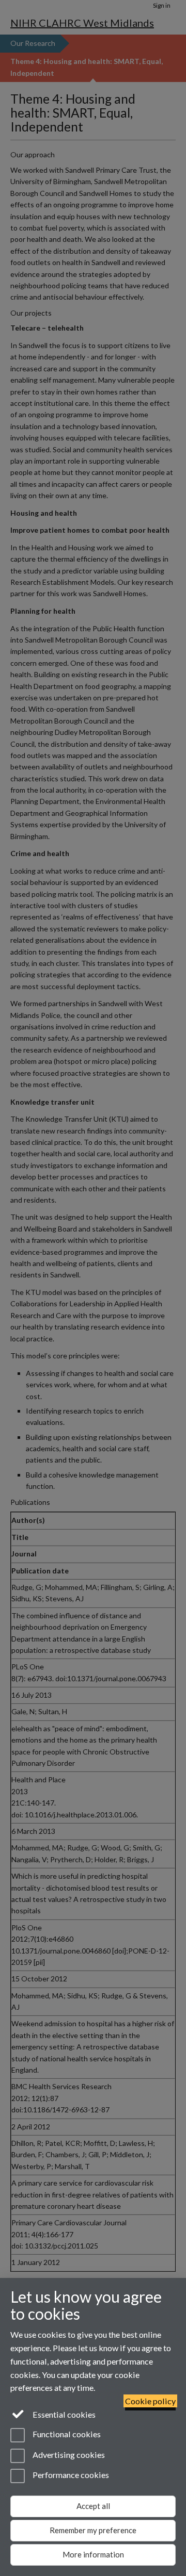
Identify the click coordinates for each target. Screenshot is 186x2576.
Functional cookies (66, 2434)
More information (93, 2554)
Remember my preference (93, 2530)
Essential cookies (63, 2414)
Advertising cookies (68, 2455)
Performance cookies (70, 2475)
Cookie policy (150, 2401)
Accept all (93, 2506)
